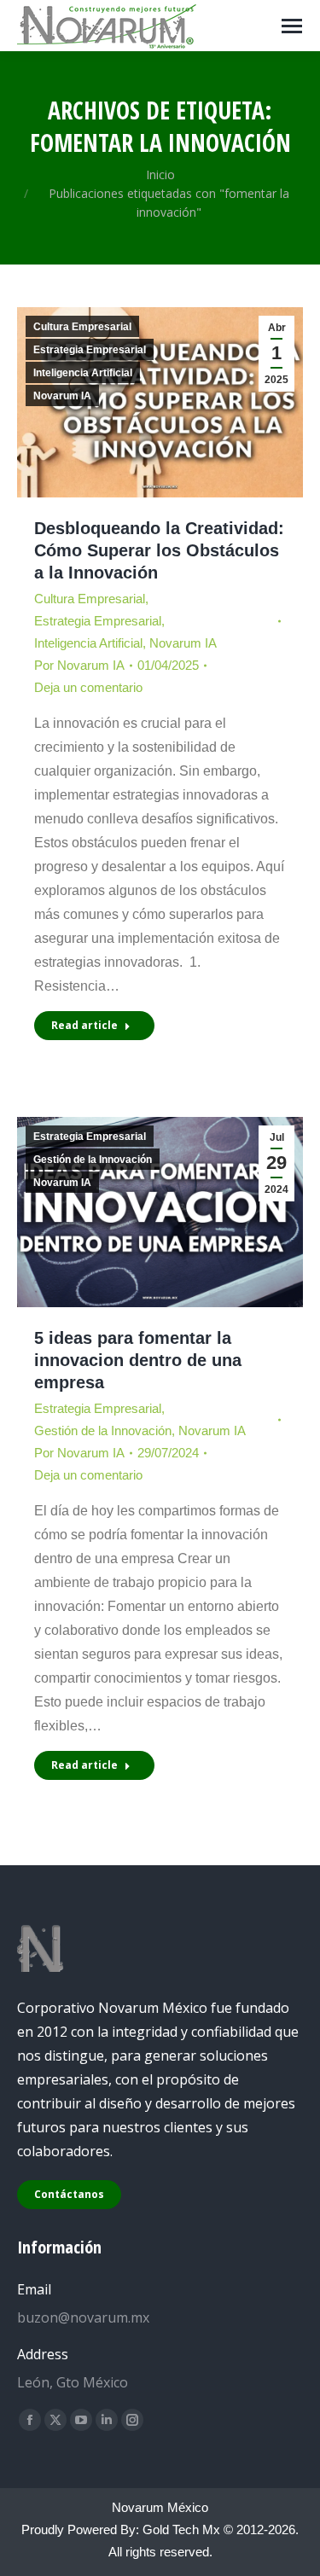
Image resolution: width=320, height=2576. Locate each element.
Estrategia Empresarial (90, 350)
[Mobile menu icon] (292, 26)
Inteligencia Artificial (83, 373)
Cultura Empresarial (82, 327)
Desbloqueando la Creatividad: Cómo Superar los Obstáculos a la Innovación (159, 550)
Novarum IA (62, 396)
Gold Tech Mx (181, 2529)
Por (79, 665)
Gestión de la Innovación (93, 1160)
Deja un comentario (88, 687)
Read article (84, 1025)
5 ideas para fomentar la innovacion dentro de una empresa (138, 1360)
